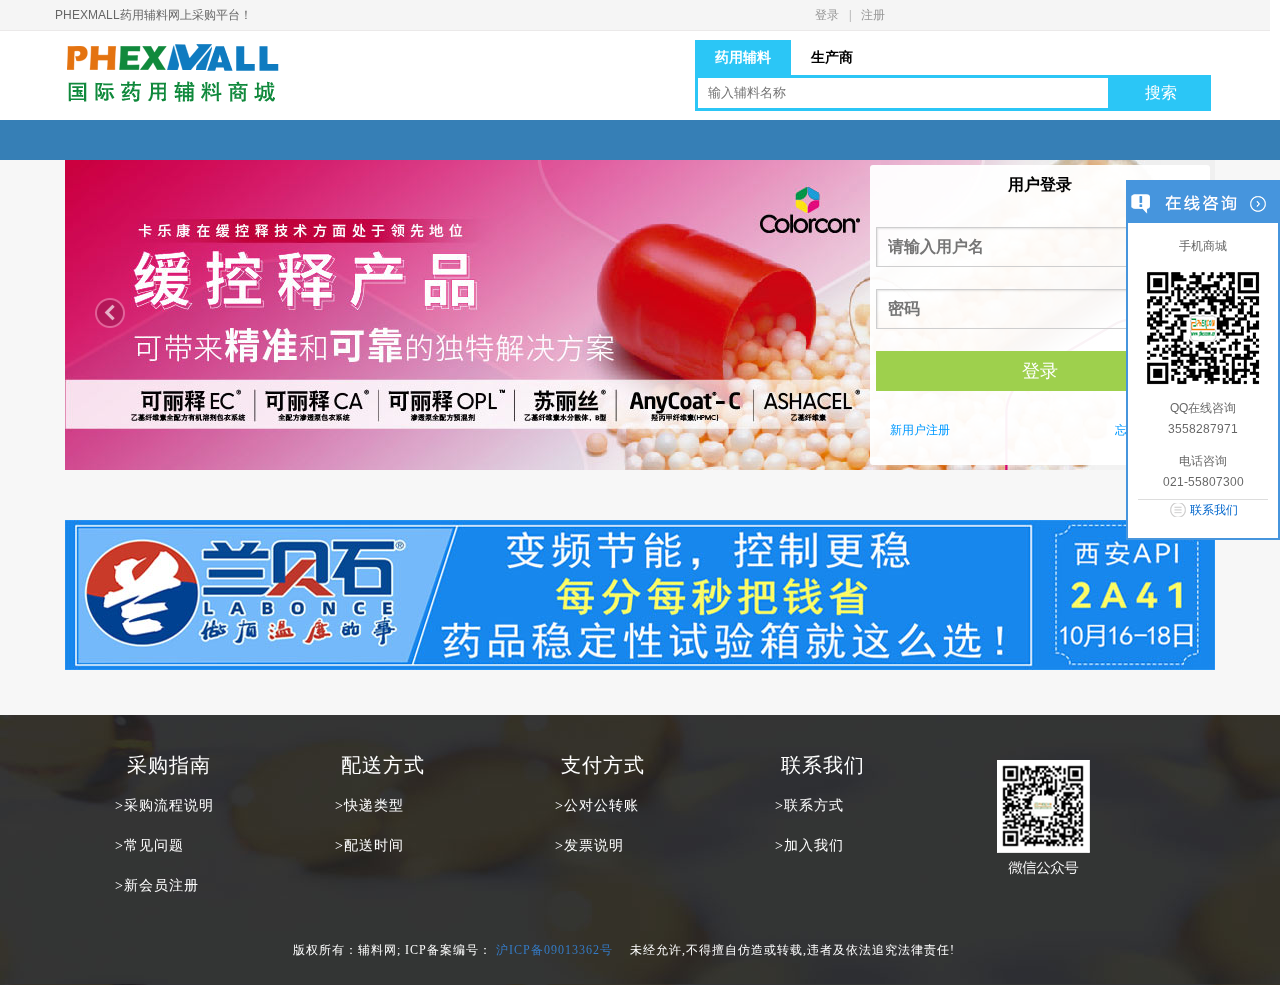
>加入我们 (809, 845)
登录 (827, 15)
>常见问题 (149, 845)
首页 (128, 139)
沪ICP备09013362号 (554, 950)
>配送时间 (369, 845)
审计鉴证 (503, 139)
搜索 (1161, 92)
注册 (873, 15)
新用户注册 (920, 430)
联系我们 (1214, 510)
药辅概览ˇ (252, 139)
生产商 (378, 139)
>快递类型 (369, 805)
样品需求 (628, 139)
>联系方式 (809, 805)
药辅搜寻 (753, 139)
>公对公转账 (597, 805)
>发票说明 (589, 845)
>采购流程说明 (164, 805)
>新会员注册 (157, 885)
